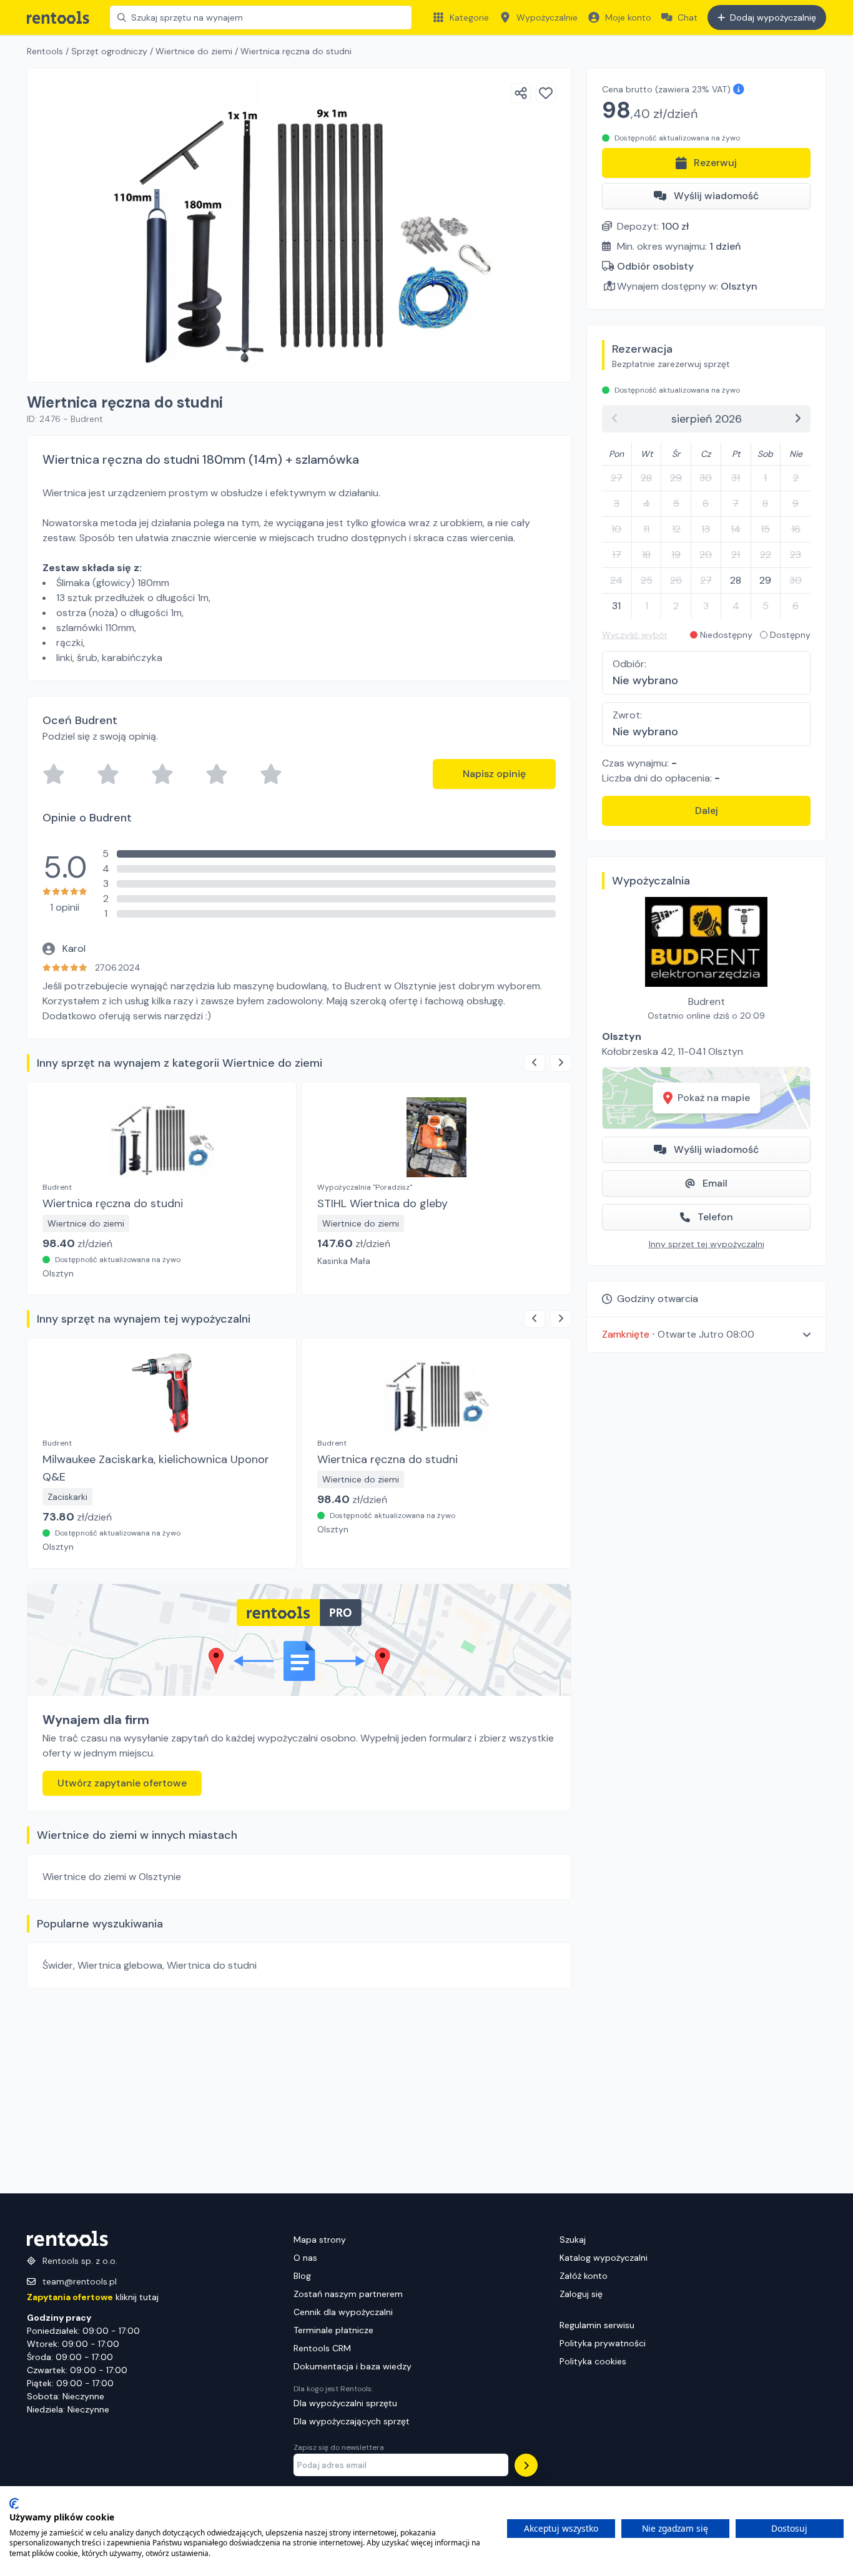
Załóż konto (584, 2276)
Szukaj (573, 2240)
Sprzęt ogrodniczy (109, 51)
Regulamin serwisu (597, 2325)
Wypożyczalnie (547, 17)
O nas (305, 2258)
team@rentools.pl (80, 2281)
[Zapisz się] (526, 2465)
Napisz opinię (494, 774)
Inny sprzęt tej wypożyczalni (707, 1244)
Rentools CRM (322, 2348)
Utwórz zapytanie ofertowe (122, 1783)
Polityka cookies (593, 2361)
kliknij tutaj (93, 2297)
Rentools (45, 51)
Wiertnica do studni (212, 1965)
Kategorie (469, 17)
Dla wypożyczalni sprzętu (345, 2403)
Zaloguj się (581, 2294)
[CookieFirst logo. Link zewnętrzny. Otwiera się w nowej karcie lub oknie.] (14, 2504)
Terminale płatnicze (333, 2330)
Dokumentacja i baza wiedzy (353, 2366)
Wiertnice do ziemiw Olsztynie (112, 1877)
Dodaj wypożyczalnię (773, 17)
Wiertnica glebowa (120, 1965)
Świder (58, 1965)
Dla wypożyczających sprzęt (352, 2421)
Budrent (707, 1002)
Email (715, 1183)
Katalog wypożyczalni (604, 2258)
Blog (302, 2276)
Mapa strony (320, 2240)
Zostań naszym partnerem (348, 2294)
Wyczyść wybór (635, 635)
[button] (706, 1334)
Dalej (707, 811)
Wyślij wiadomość (716, 196)
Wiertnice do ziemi (194, 51)
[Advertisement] (299, 2091)
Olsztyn (739, 286)
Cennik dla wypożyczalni (343, 2312)
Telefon (715, 1217)
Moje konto (628, 17)
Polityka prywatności (603, 2343)
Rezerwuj (715, 163)
